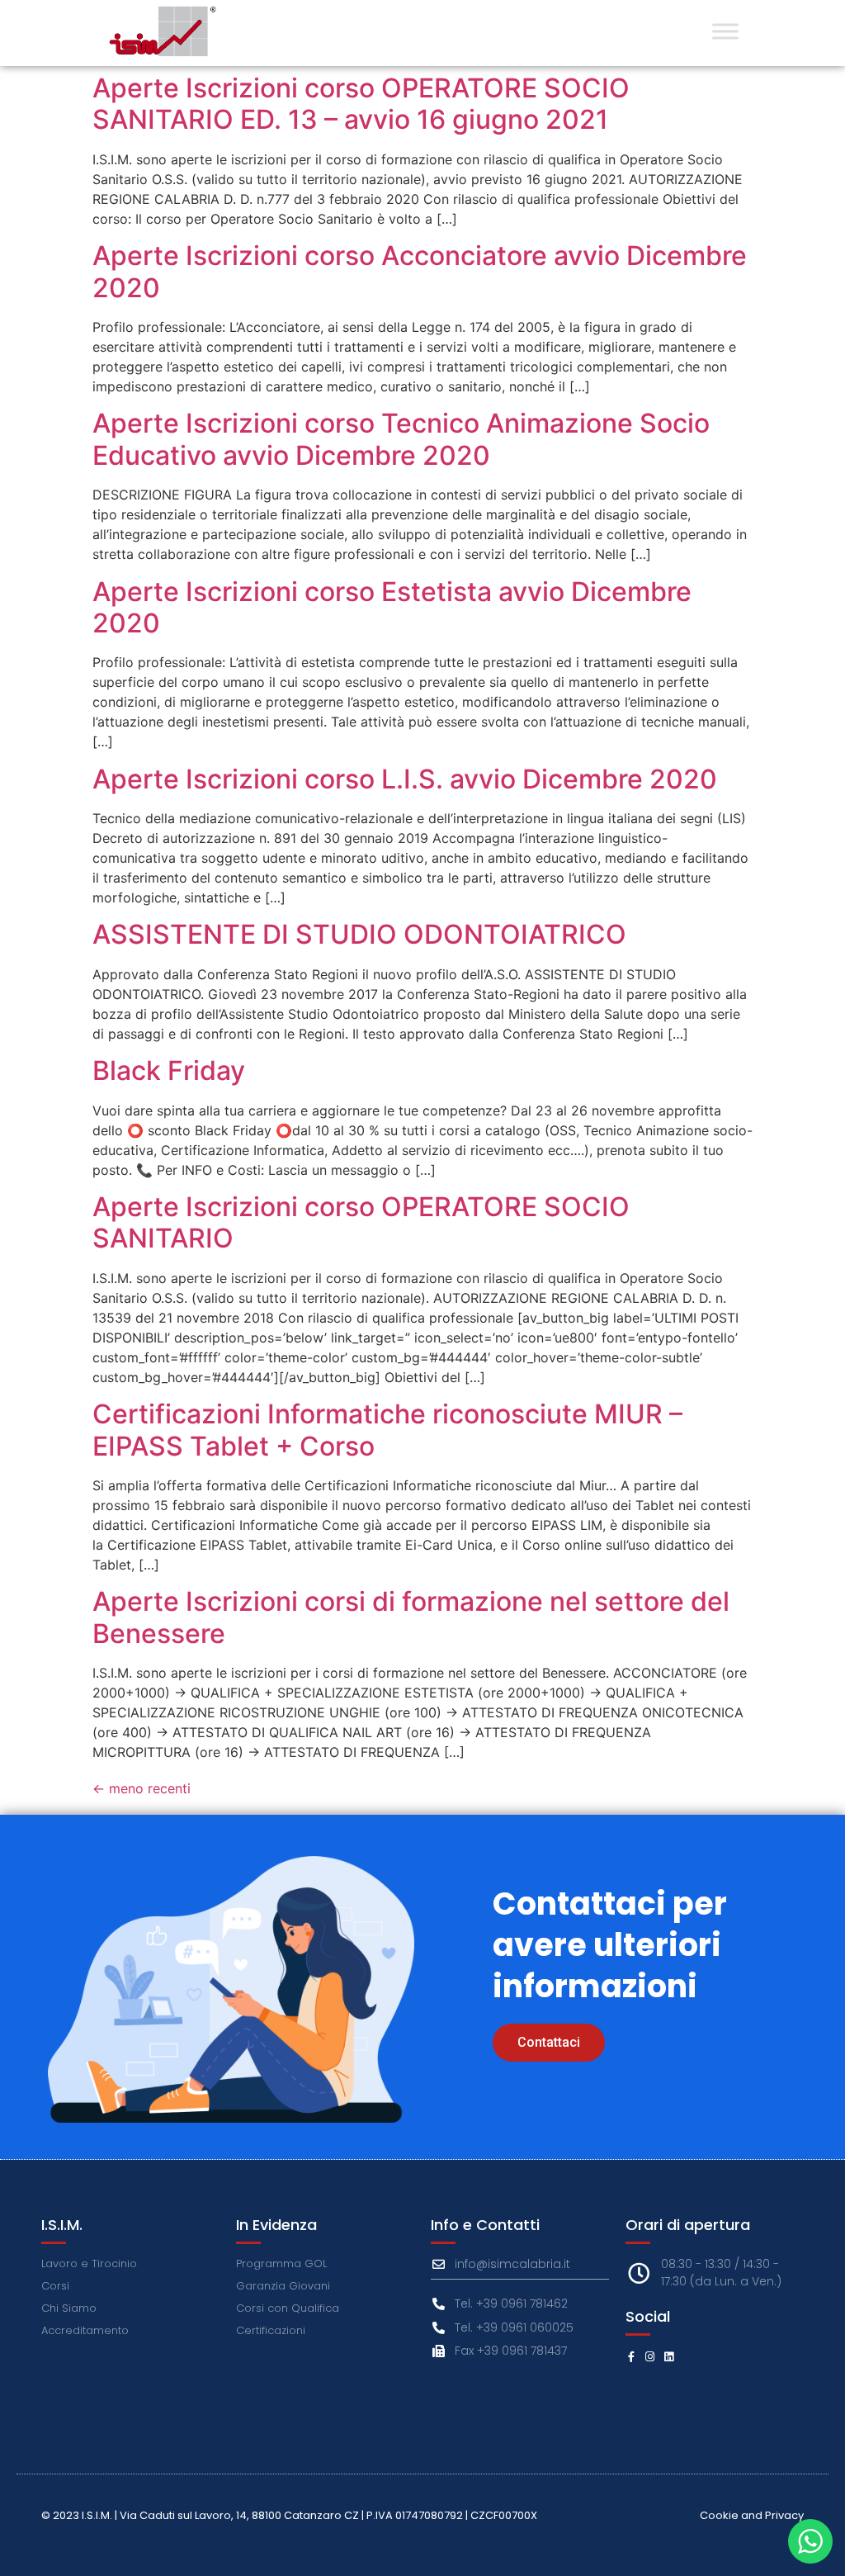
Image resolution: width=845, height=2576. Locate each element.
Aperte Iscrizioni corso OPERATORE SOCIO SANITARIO (361, 1222)
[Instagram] (650, 2357)
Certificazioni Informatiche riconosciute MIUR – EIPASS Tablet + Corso (387, 1430)
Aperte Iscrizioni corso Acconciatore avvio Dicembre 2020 (420, 271)
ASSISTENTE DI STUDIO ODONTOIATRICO (359, 934)
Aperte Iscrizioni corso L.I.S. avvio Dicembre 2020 (405, 779)
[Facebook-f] (631, 2357)
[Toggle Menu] (725, 31)
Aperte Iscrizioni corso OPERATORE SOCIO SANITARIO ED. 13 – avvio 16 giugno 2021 (361, 104)
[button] (549, 2043)
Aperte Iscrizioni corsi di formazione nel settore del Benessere (411, 1617)
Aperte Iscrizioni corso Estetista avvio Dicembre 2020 (392, 607)
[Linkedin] (669, 2357)
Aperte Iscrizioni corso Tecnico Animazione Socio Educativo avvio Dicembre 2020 (401, 439)
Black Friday (169, 1070)
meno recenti (142, 1788)
